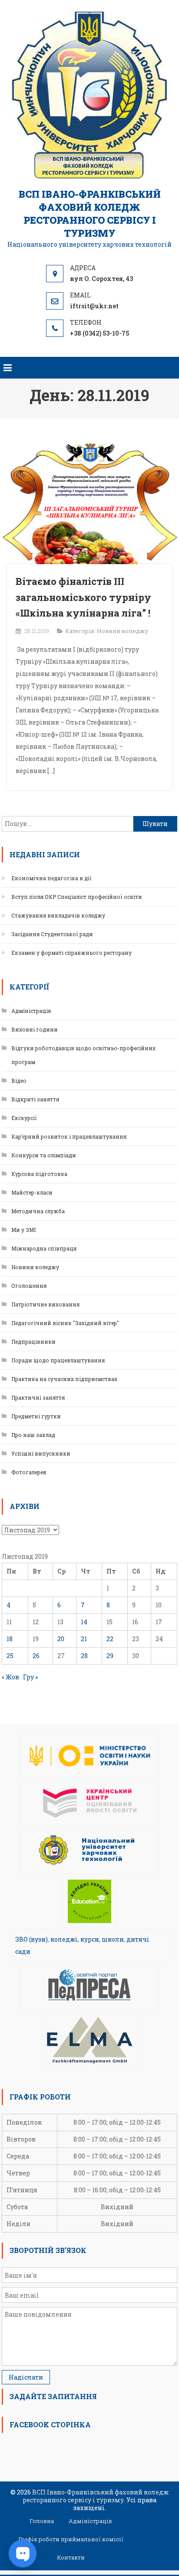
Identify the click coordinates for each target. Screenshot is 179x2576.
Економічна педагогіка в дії (51, 878)
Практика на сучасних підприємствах (64, 1379)
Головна (42, 2521)
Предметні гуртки (36, 1416)
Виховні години (35, 1029)
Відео (19, 1081)
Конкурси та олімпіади (44, 1155)
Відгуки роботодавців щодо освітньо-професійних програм (83, 1055)
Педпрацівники (33, 1342)
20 (61, 1639)
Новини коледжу (123, 631)
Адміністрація (31, 1011)
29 (110, 1656)
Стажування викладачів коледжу (58, 915)
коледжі (64, 1939)
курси (90, 1939)
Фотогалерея (29, 1472)
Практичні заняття (38, 1397)
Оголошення (29, 1286)
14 (84, 1622)
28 (84, 1656)
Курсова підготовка (39, 1174)
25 (10, 1656)
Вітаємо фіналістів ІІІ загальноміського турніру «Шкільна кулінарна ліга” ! (83, 597)
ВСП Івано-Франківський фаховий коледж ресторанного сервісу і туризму (90, 214)
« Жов (10, 1677)
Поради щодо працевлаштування (58, 1360)
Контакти (71, 2557)
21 (84, 1639)
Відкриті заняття (35, 1099)
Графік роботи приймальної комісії (71, 2539)
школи (113, 1939)
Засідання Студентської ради (52, 934)
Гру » (30, 1677)
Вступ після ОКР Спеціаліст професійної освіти (77, 897)
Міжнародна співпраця (44, 1248)
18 (10, 1639)
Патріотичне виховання (45, 1304)
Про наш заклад (33, 1435)
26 (36, 1656)
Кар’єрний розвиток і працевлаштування (69, 1136)
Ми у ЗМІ (23, 1230)
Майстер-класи (32, 1192)
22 (110, 1639)
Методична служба (38, 1211)
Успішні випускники (41, 1453)
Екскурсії (24, 1118)
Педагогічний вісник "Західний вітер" (65, 1323)
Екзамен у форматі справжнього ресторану (71, 953)
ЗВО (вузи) (31, 1939)
